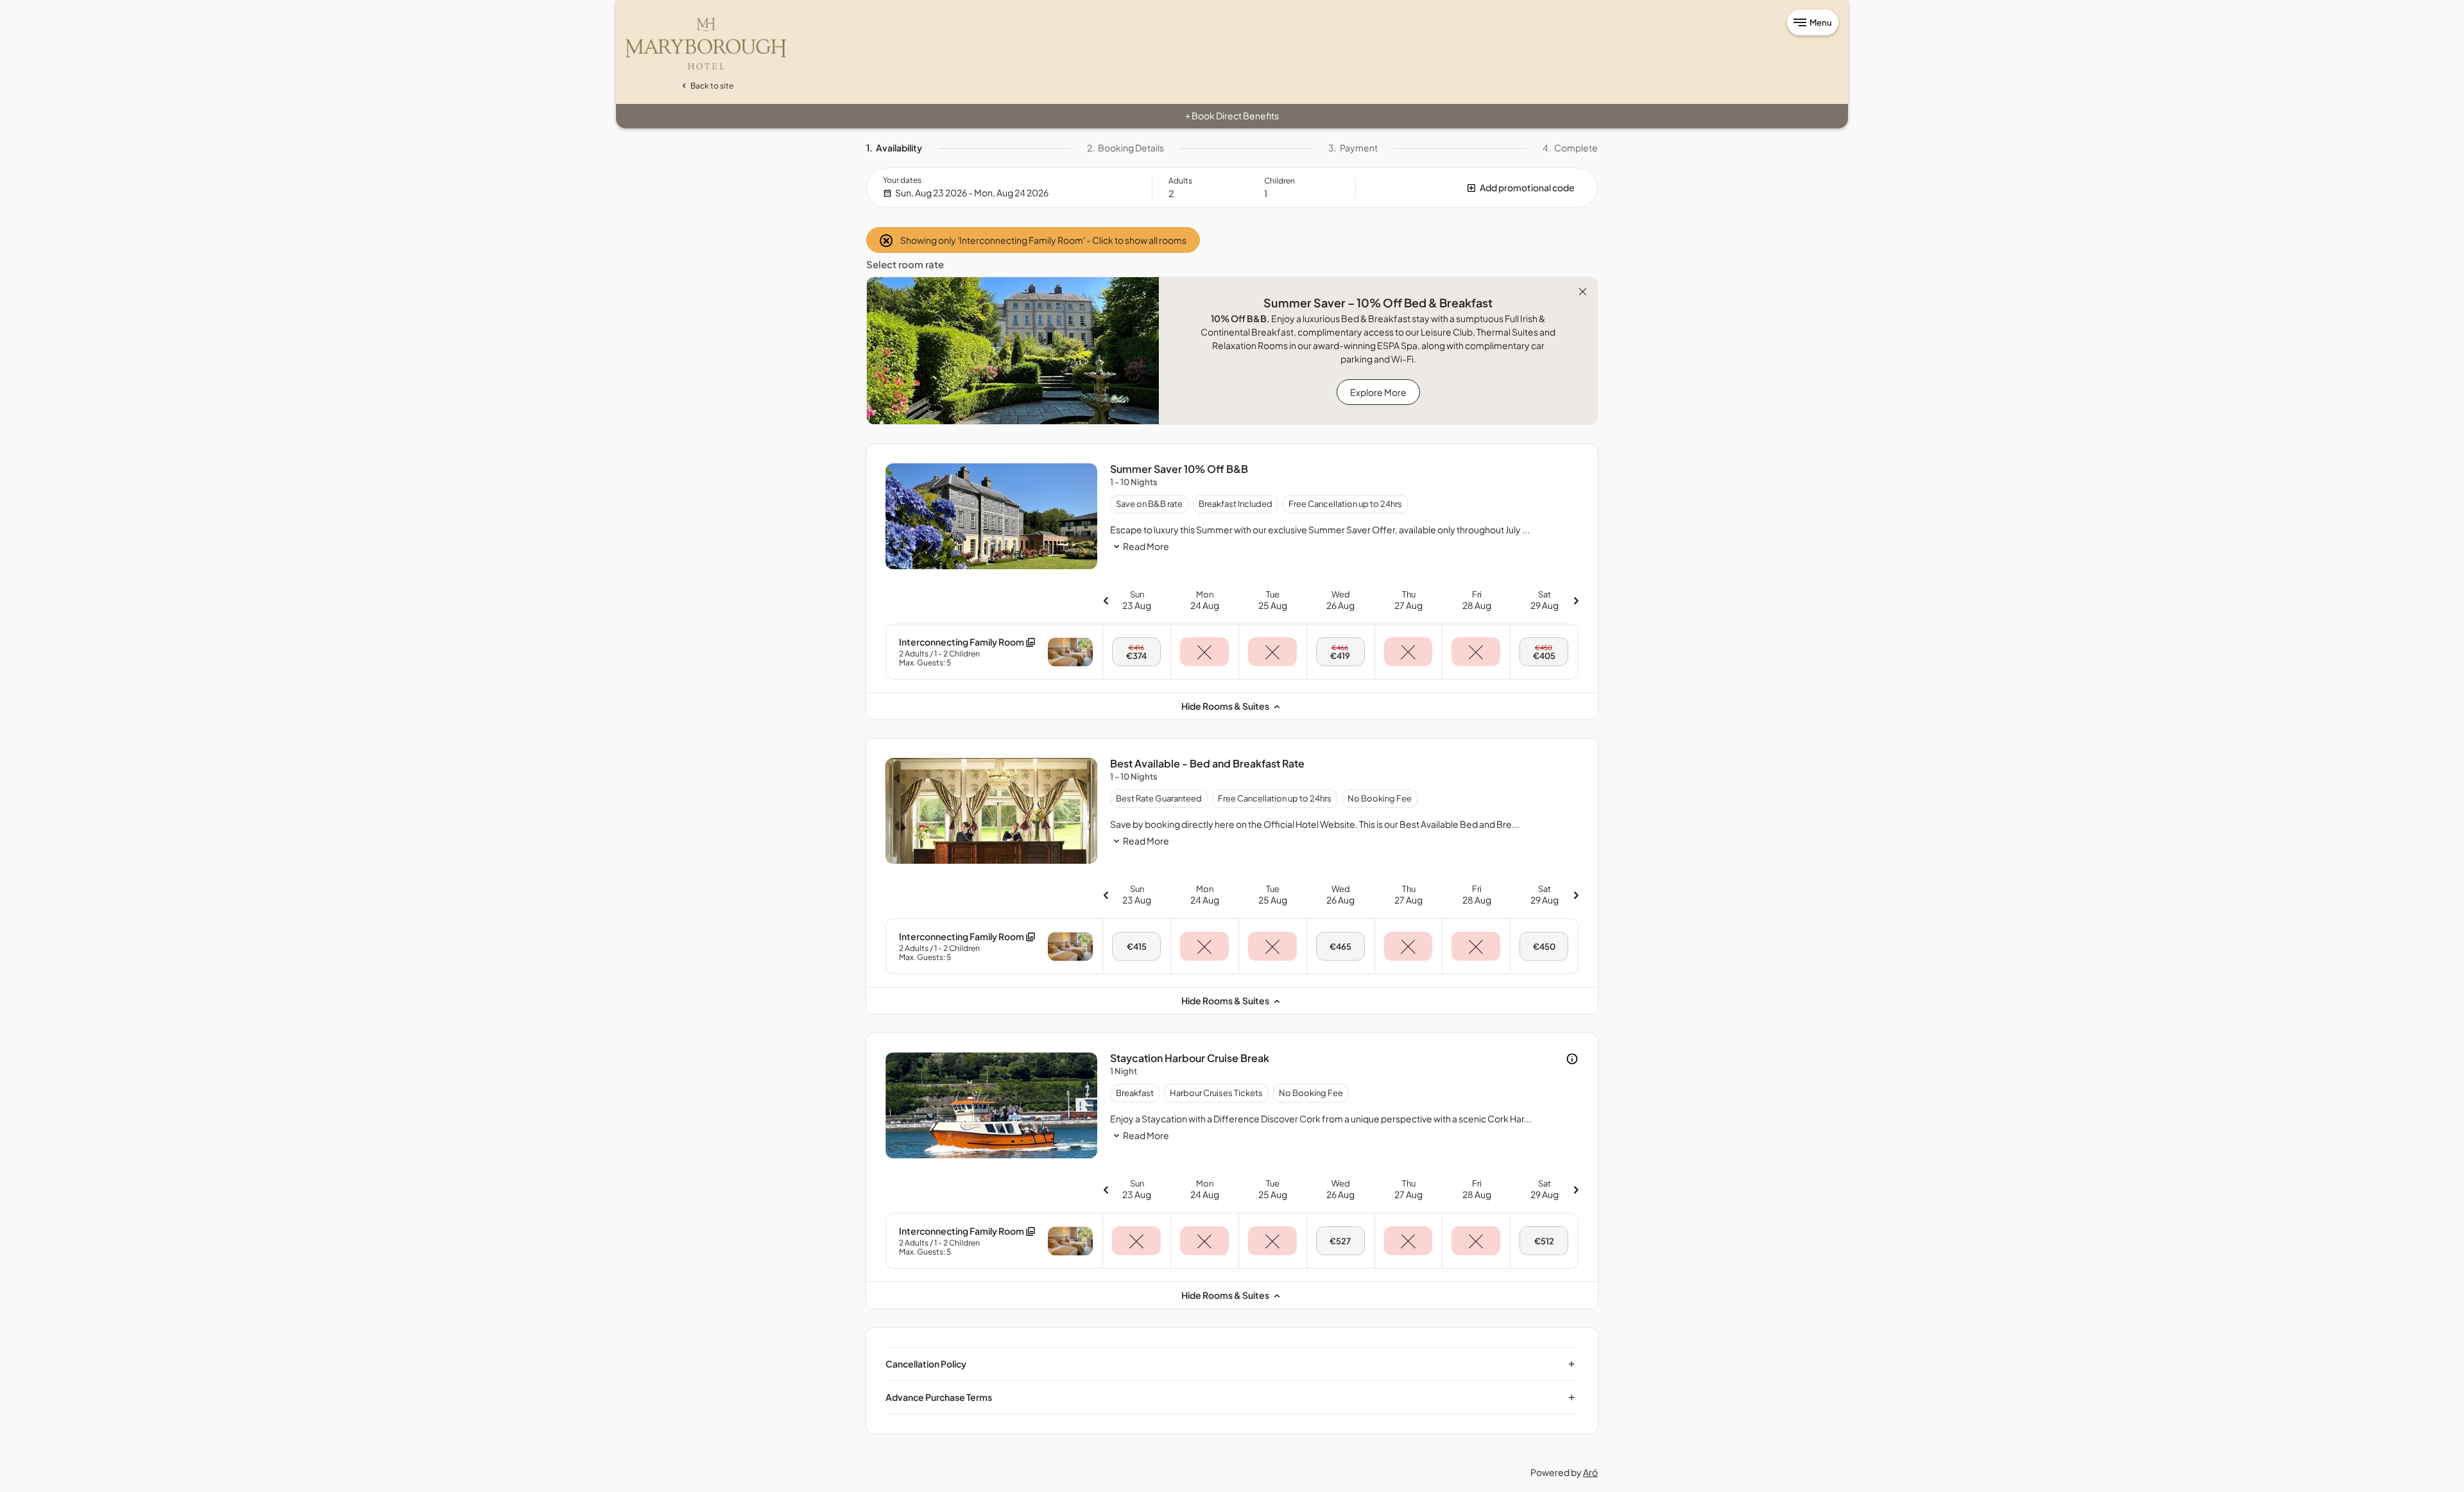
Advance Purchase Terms (1230, 1397)
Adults (1180, 181)
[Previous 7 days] (1106, 600)
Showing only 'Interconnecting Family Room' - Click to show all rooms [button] (1043, 240)
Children (1279, 181)
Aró (1590, 1472)
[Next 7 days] (1576, 600)
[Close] (1583, 292)
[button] (1476, 188)
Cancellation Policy (1230, 1364)
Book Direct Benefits (1232, 116)
